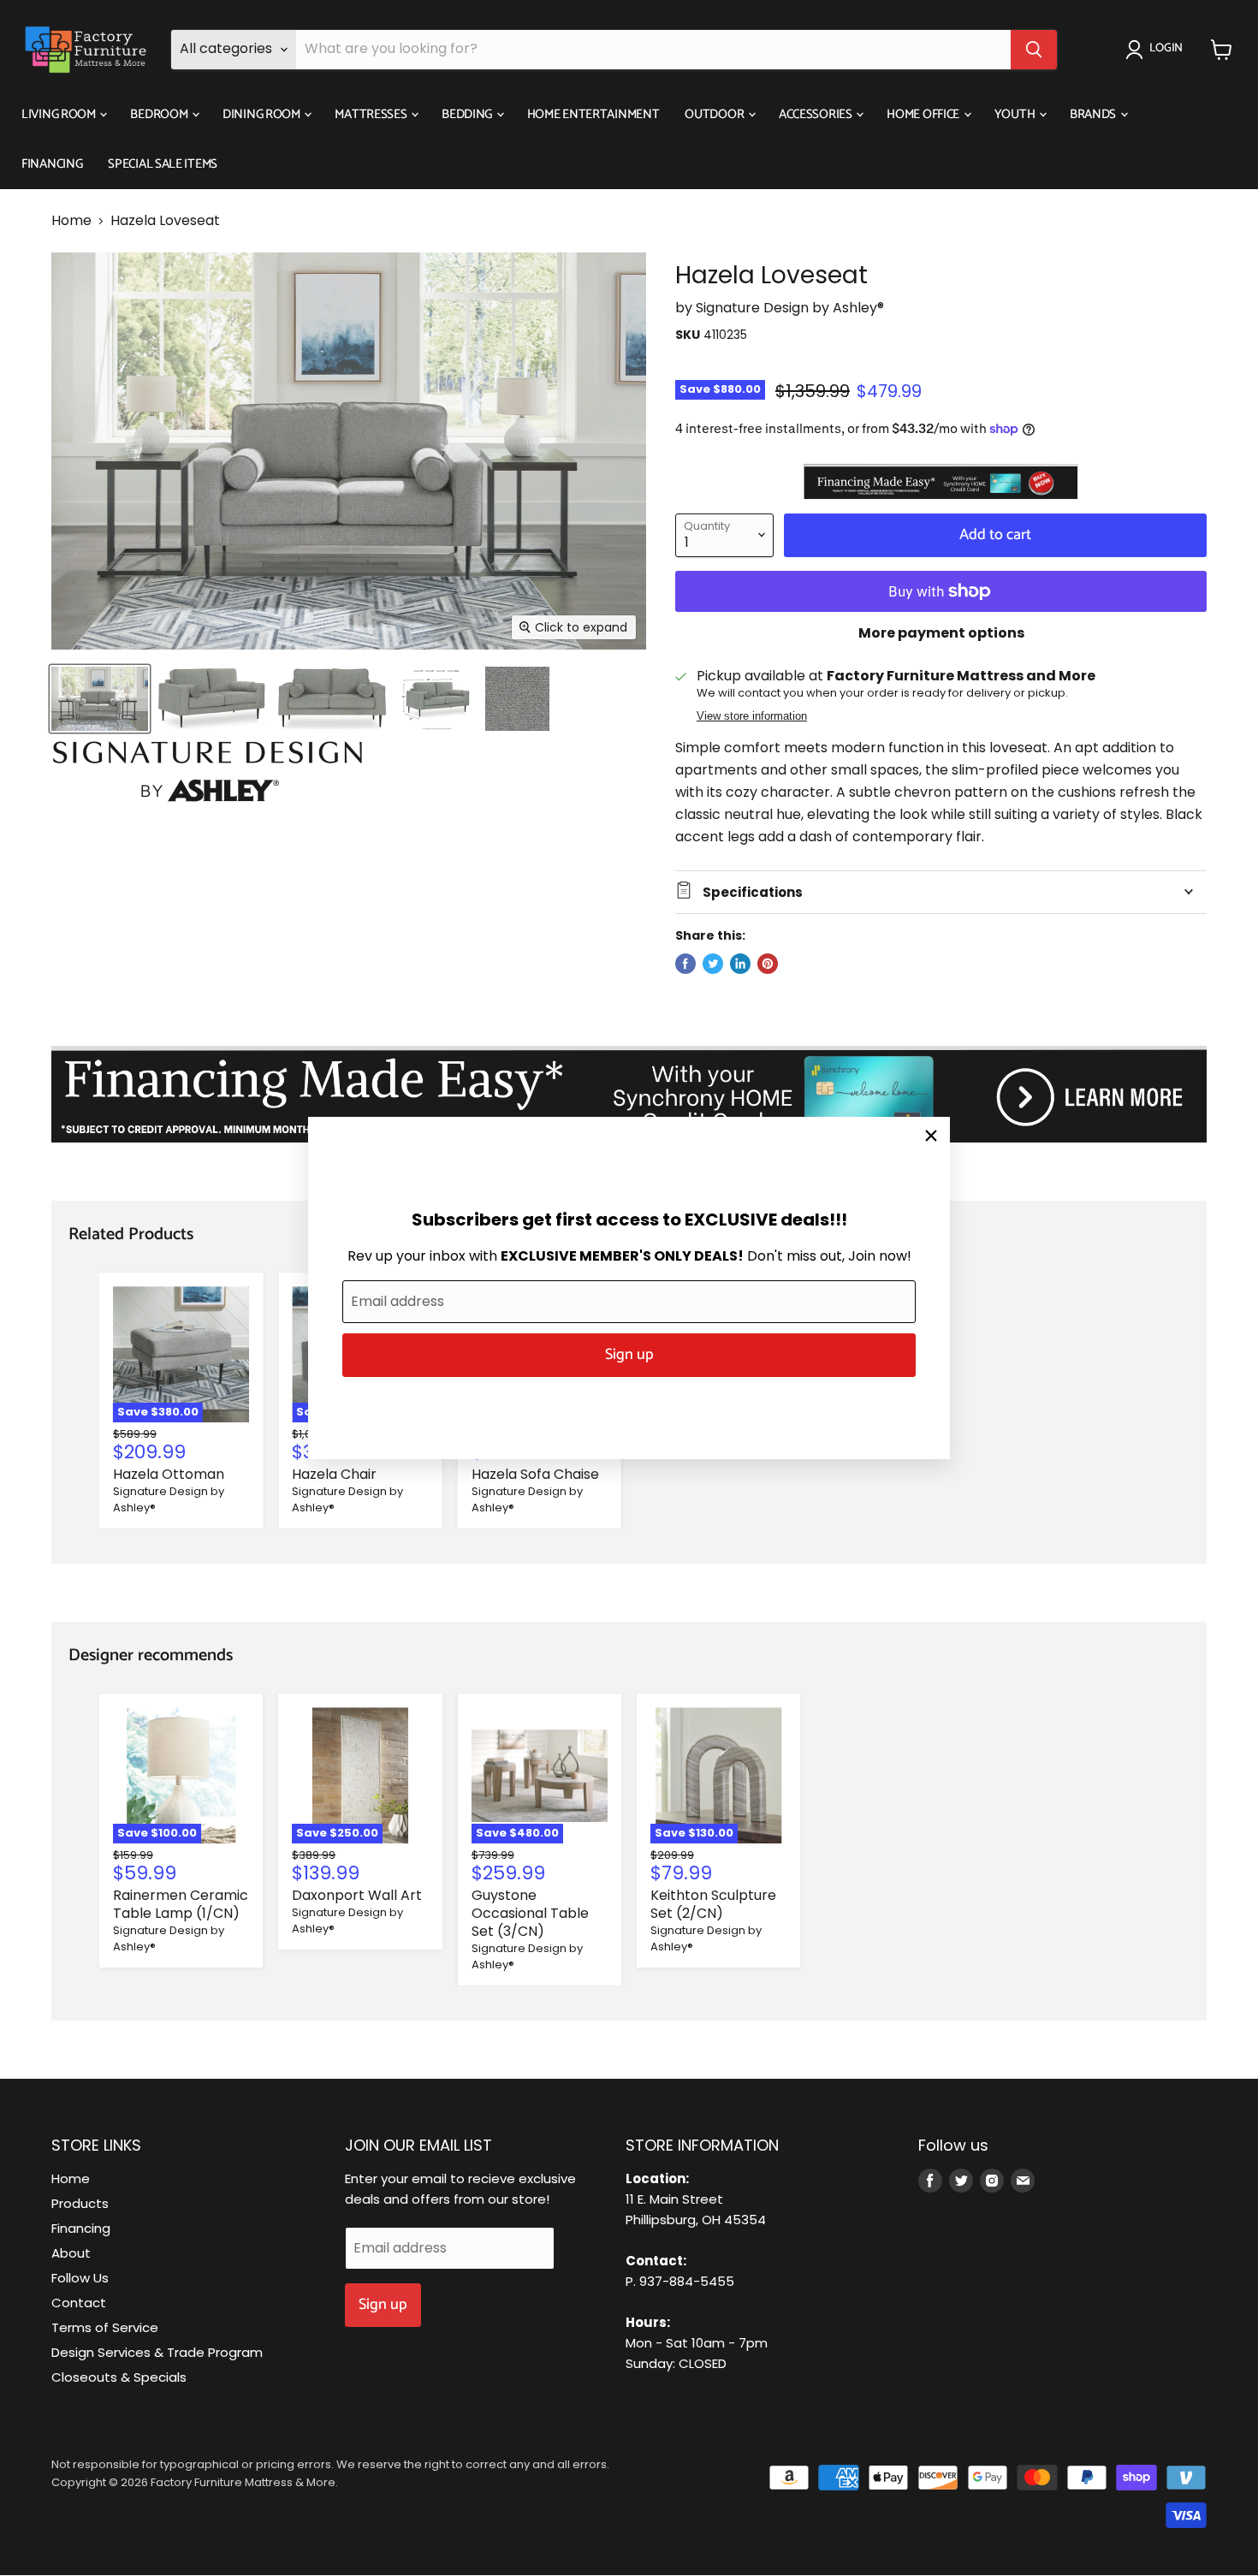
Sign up (629, 1355)
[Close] (931, 1136)
